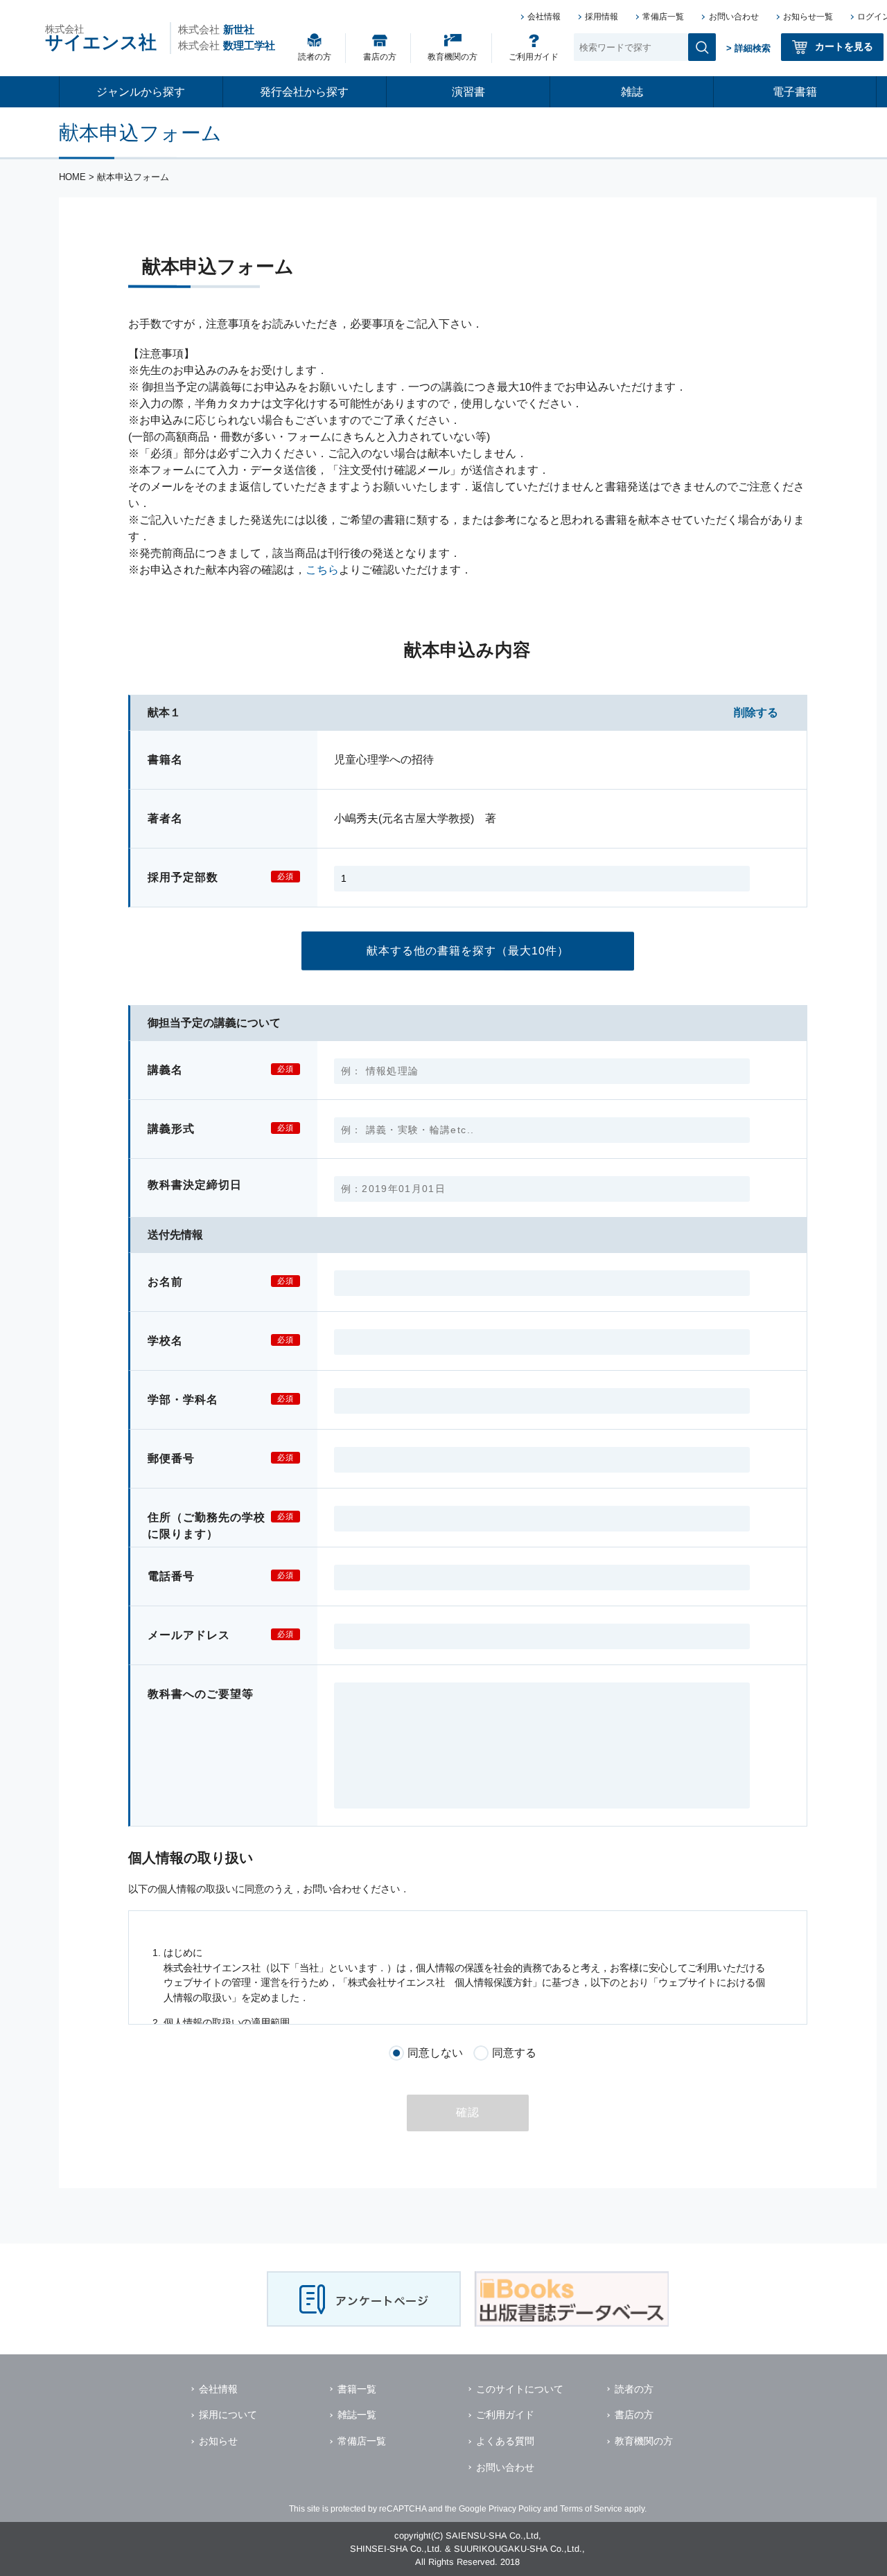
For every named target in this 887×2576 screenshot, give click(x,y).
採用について (228, 2415)
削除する (756, 712)
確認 (468, 2112)
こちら (322, 570)
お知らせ (218, 2441)
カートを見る (844, 46)
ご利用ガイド (534, 57)
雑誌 (632, 92)
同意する (514, 2053)
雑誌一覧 (357, 2415)
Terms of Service (591, 2509)
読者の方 (315, 57)
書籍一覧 (357, 2389)
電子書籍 (795, 92)
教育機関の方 (453, 57)
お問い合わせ (734, 17)
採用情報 (601, 17)
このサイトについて (520, 2389)
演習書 (468, 92)
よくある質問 (505, 2441)
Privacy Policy (515, 2509)
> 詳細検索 (748, 48)
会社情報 (544, 17)
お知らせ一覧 (808, 17)
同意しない (436, 2053)
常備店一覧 (663, 17)
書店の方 (380, 57)
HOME (72, 177)
